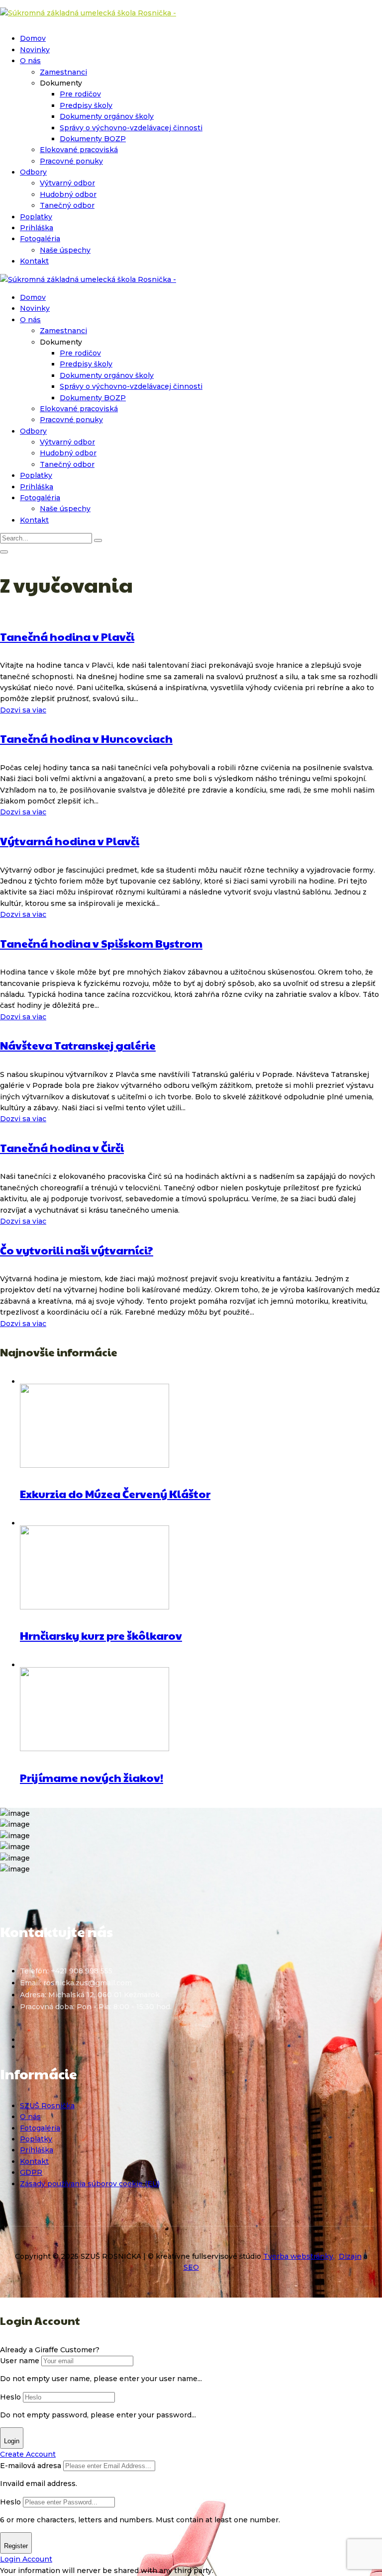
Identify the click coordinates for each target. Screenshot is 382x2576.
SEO (191, 2267)
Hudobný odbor (68, 194)
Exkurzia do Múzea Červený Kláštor (115, 1494)
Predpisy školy (86, 105)
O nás (30, 61)
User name (20, 2361)
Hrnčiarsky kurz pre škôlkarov (101, 1635)
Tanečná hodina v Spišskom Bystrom (101, 943)
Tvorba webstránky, (299, 2256)
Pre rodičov (80, 94)
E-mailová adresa (31, 2466)
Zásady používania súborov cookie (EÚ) (90, 2184)
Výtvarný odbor (67, 183)
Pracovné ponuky (71, 161)
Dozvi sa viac (23, 710)
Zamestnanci (63, 72)
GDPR (31, 2172)
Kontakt (34, 261)
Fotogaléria (40, 239)
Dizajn (350, 2256)
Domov (33, 38)
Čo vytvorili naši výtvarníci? (77, 1250)
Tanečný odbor (67, 205)
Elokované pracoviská (79, 150)
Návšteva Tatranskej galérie (78, 1045)
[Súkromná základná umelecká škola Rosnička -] (88, 13)
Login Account (26, 2559)
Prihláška (37, 228)
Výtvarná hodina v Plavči (70, 841)
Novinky (35, 50)
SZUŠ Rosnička (47, 2106)
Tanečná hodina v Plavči (67, 636)
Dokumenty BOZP (93, 139)
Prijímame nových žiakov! (92, 1777)
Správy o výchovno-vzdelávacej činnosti (131, 128)
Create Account (28, 2454)
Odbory (33, 172)
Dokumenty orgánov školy (107, 116)
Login (12, 2441)
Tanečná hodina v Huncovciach (86, 738)
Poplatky (36, 217)
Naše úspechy (65, 250)
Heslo (10, 2397)
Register (16, 2546)
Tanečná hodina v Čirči (62, 1148)
